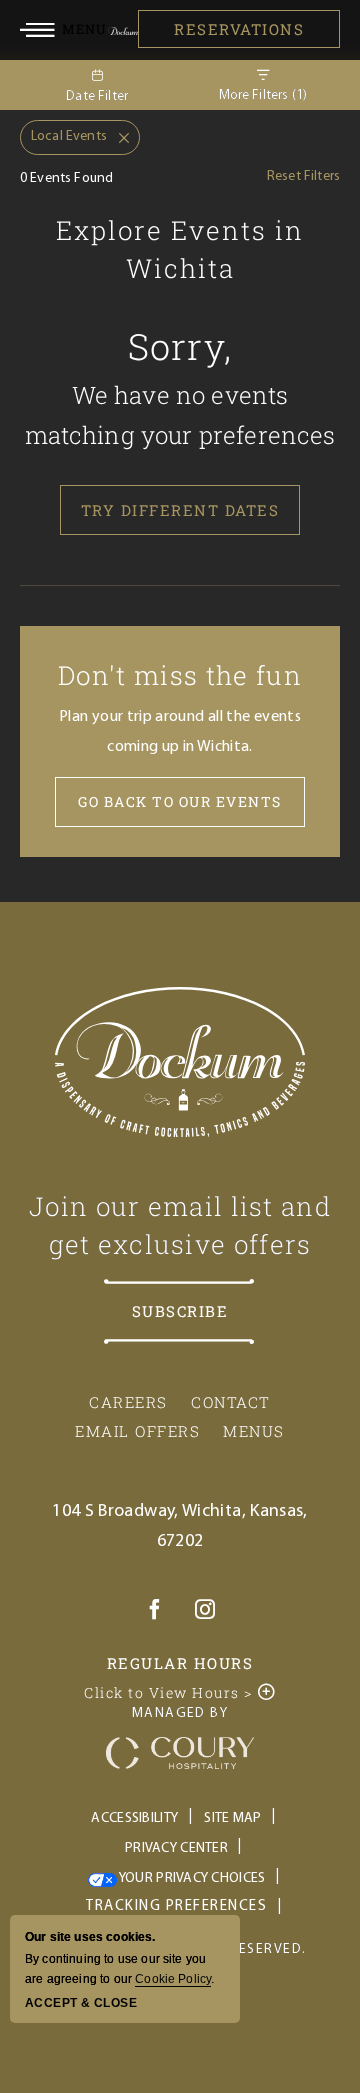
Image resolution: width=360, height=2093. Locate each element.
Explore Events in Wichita (180, 249)
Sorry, (180, 346)
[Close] (118, 138)
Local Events (63, 132)
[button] (64, 29)
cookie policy (173, 1979)
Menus (254, 1431)
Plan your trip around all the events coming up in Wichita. (180, 732)
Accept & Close (81, 2003)
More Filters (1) (263, 95)
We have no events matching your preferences (180, 415)
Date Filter (97, 96)
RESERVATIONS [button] (239, 29)
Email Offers (137, 1431)
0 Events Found (66, 178)
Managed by (180, 1713)
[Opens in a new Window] (155, 1613)
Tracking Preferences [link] (176, 1906)
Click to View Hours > (161, 1691)
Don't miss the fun (180, 675)
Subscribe (180, 1311)
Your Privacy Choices (191, 1878)
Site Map (232, 1818)
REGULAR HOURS (180, 1663)
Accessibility (134, 1818)
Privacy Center (176, 1848)
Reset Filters (303, 176)
